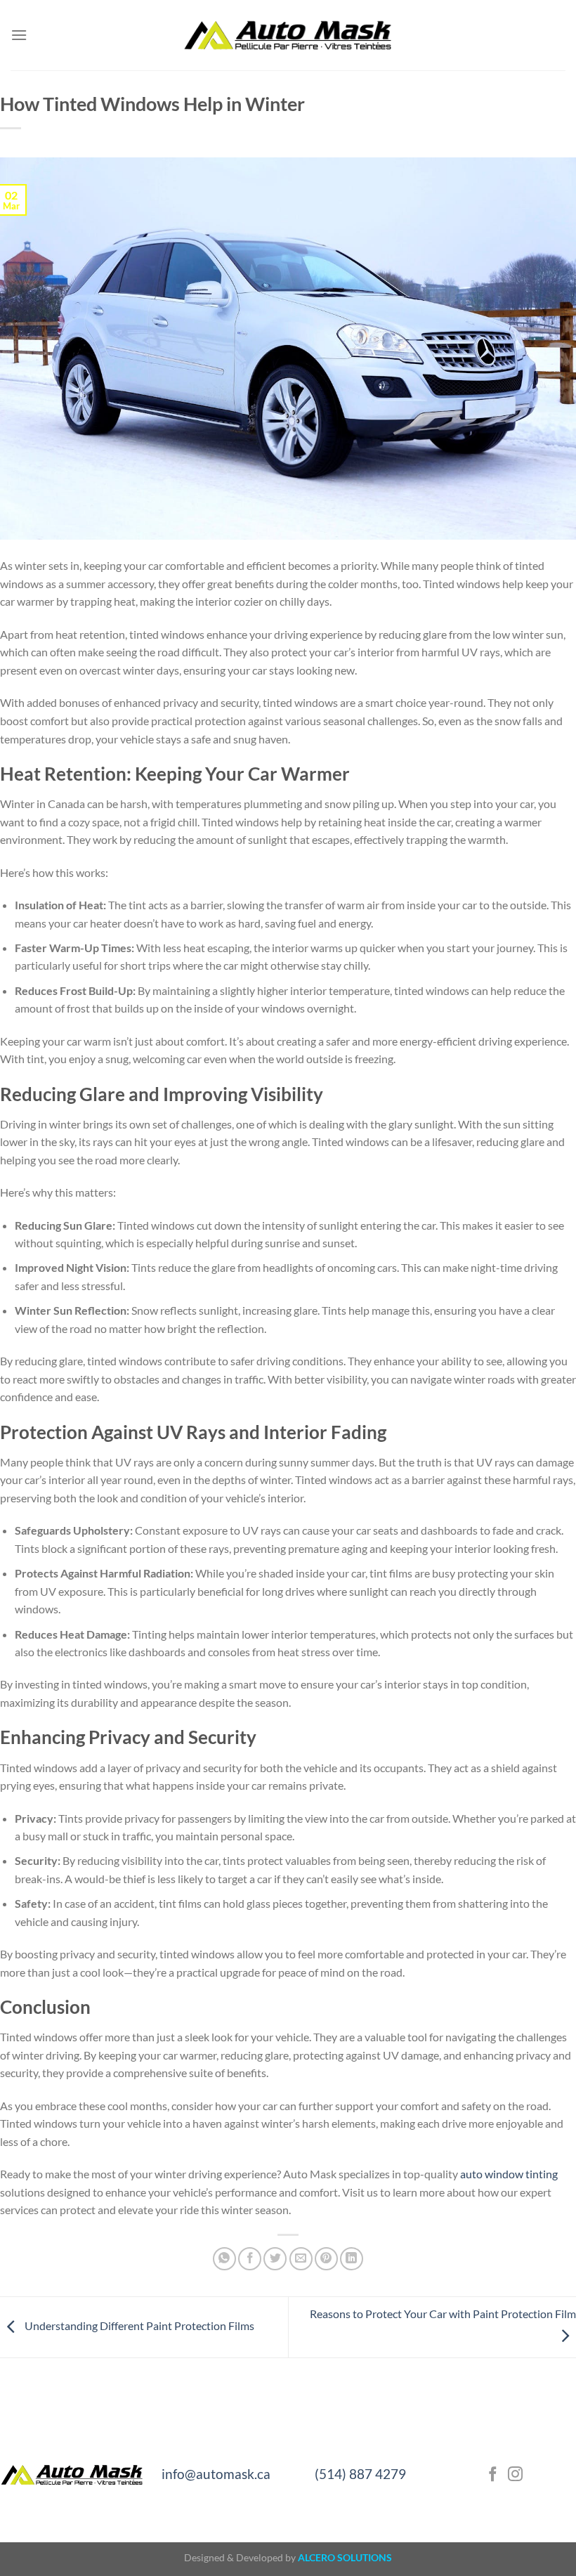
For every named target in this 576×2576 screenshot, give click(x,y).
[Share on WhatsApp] (224, 2259)
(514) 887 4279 (360, 2474)
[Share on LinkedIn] (352, 2259)
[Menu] (19, 35)
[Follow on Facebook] (493, 2475)
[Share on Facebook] (250, 2259)
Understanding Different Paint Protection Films (138, 2325)
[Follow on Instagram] (515, 2475)
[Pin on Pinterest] (326, 2259)
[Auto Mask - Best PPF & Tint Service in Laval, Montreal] (288, 35)
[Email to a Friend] (301, 2259)
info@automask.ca (216, 2474)
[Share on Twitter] (275, 2259)
